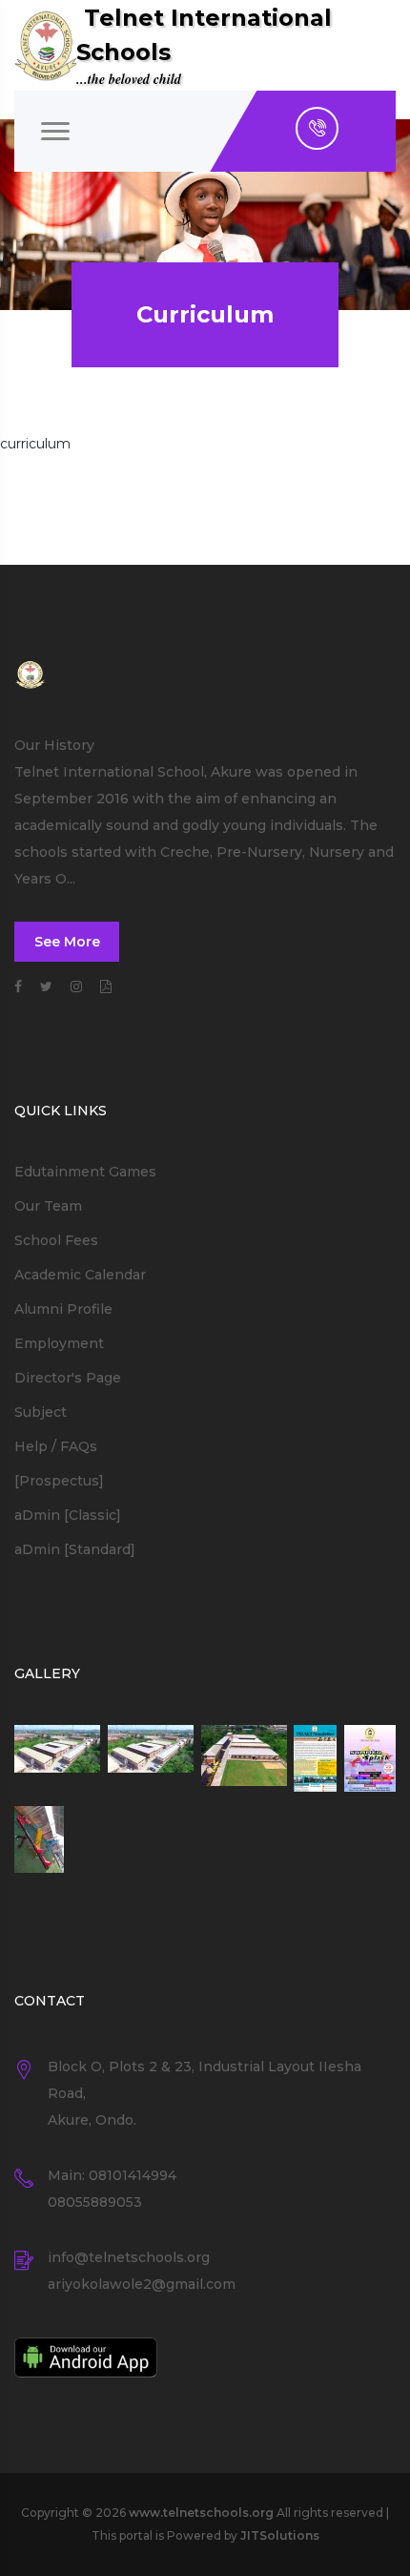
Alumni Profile (63, 1309)
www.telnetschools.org (201, 2513)
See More (67, 942)
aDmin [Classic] (68, 1515)
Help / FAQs (56, 1446)
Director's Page (68, 1378)
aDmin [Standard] (75, 1549)
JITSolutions (280, 2535)
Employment (59, 1343)
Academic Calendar (80, 1275)
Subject (41, 1412)
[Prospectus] (59, 1481)
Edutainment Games (85, 1172)
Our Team (48, 1206)
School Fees (56, 1240)
